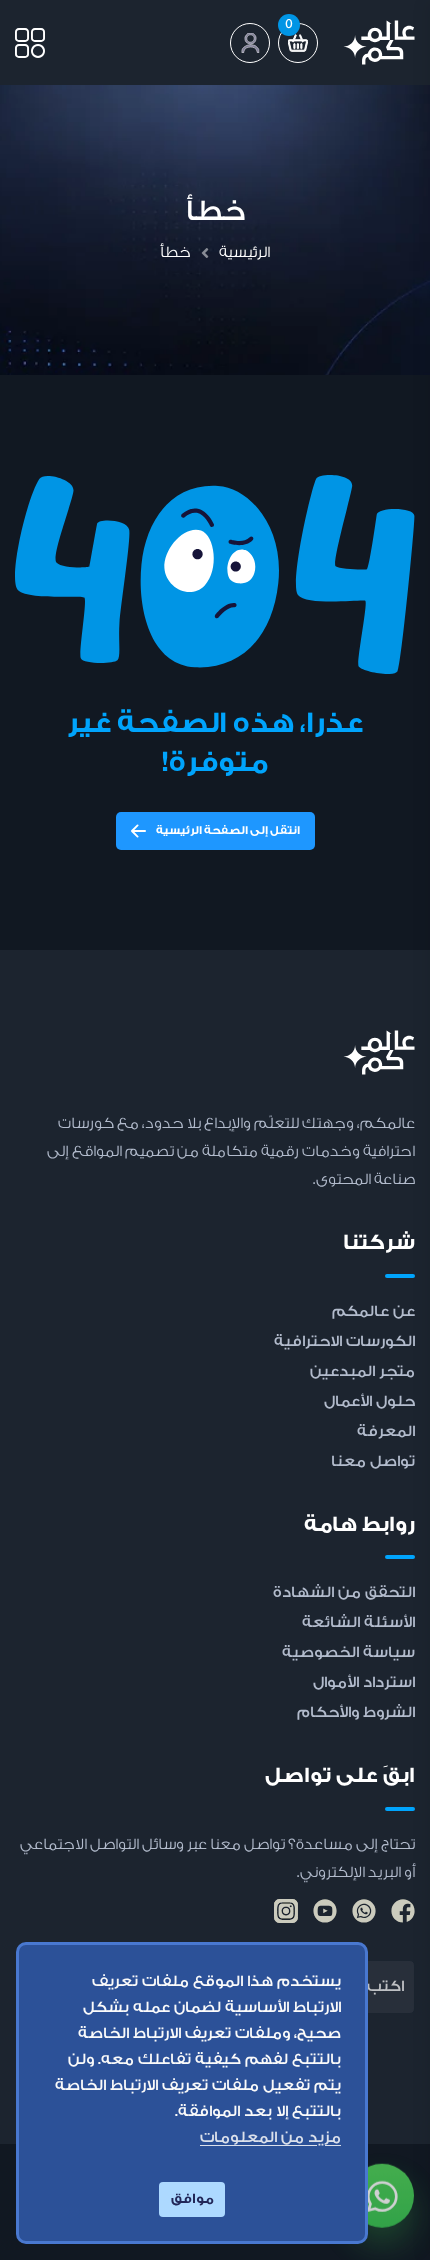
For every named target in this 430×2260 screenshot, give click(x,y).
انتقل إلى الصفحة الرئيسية (228, 830)
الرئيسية (244, 252)
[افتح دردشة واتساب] (382, 2192)
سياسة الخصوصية (348, 1652)
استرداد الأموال (364, 1682)
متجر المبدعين (362, 1371)
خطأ (175, 252)
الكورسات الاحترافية (344, 1341)
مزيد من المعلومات (270, 2137)
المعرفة (386, 1431)
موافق (192, 2198)
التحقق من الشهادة (344, 1592)
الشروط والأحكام (356, 1712)
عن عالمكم (373, 1311)
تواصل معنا (373, 1461)
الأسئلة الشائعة (358, 1622)
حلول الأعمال (369, 1401)
